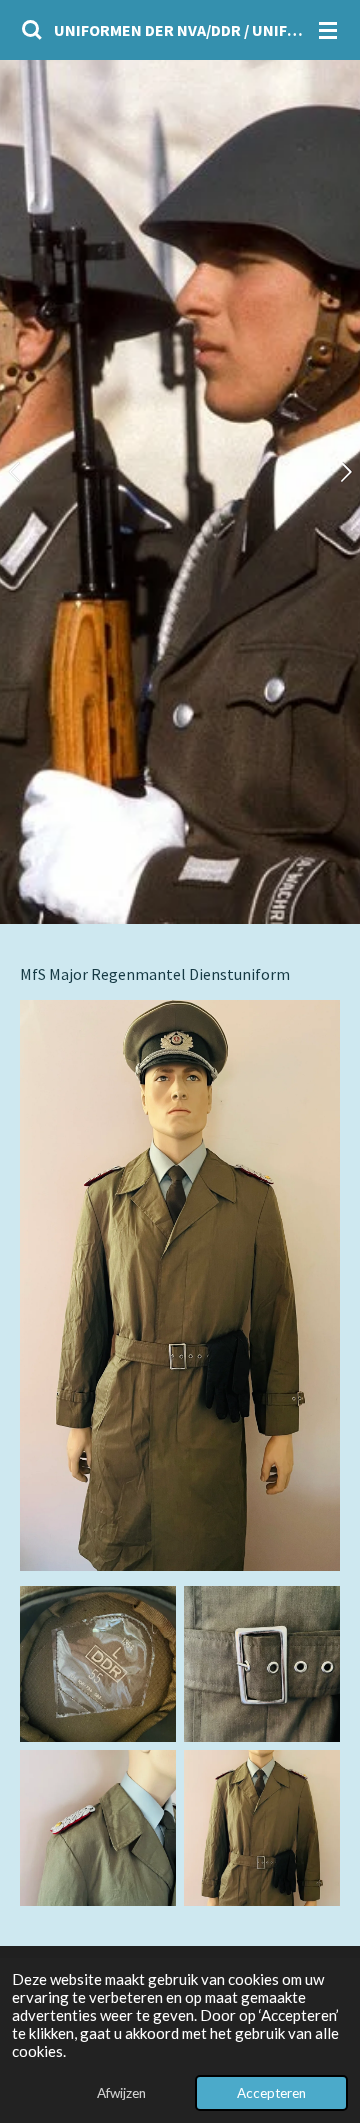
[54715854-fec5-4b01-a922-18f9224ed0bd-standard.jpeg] (98, 1664)
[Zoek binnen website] (32, 30)
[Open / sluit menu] (328, 30)
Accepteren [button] (271, 2093)
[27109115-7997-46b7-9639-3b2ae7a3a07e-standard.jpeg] (262, 1828)
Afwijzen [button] (121, 2093)
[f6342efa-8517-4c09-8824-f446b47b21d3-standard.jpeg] (98, 1828)
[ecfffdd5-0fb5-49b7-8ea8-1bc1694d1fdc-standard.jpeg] (262, 1664)
